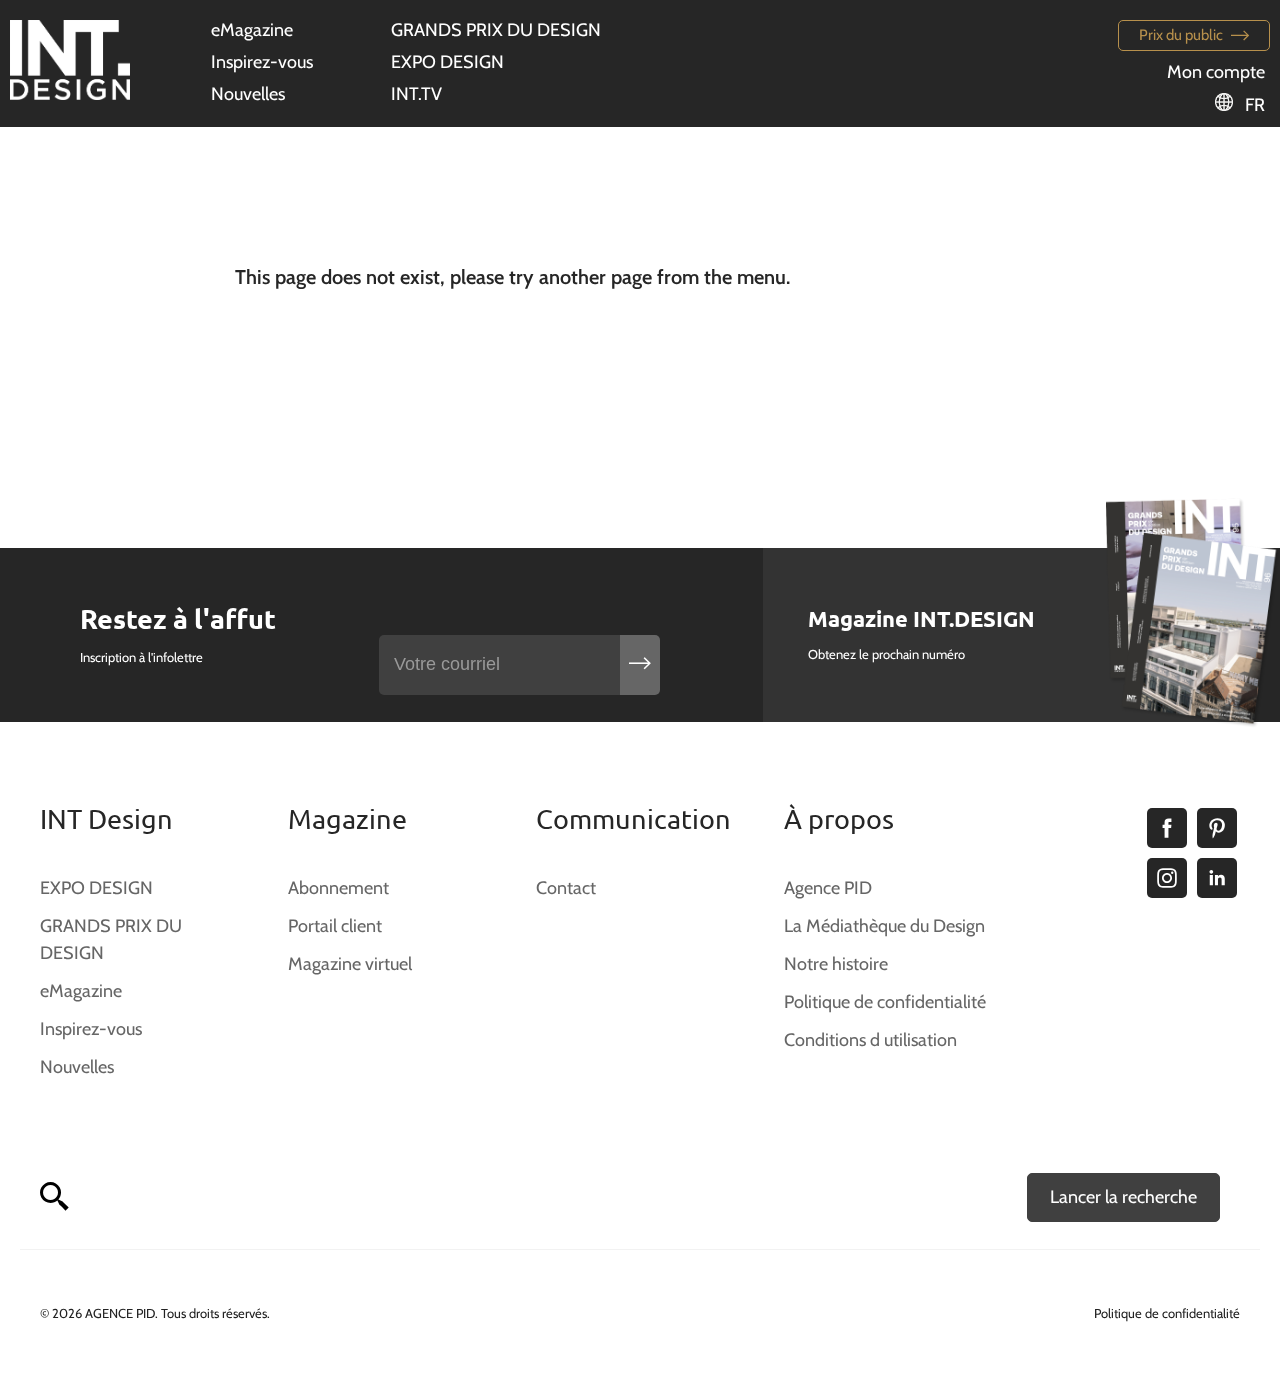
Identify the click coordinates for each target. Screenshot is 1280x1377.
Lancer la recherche (1123, 1197)
